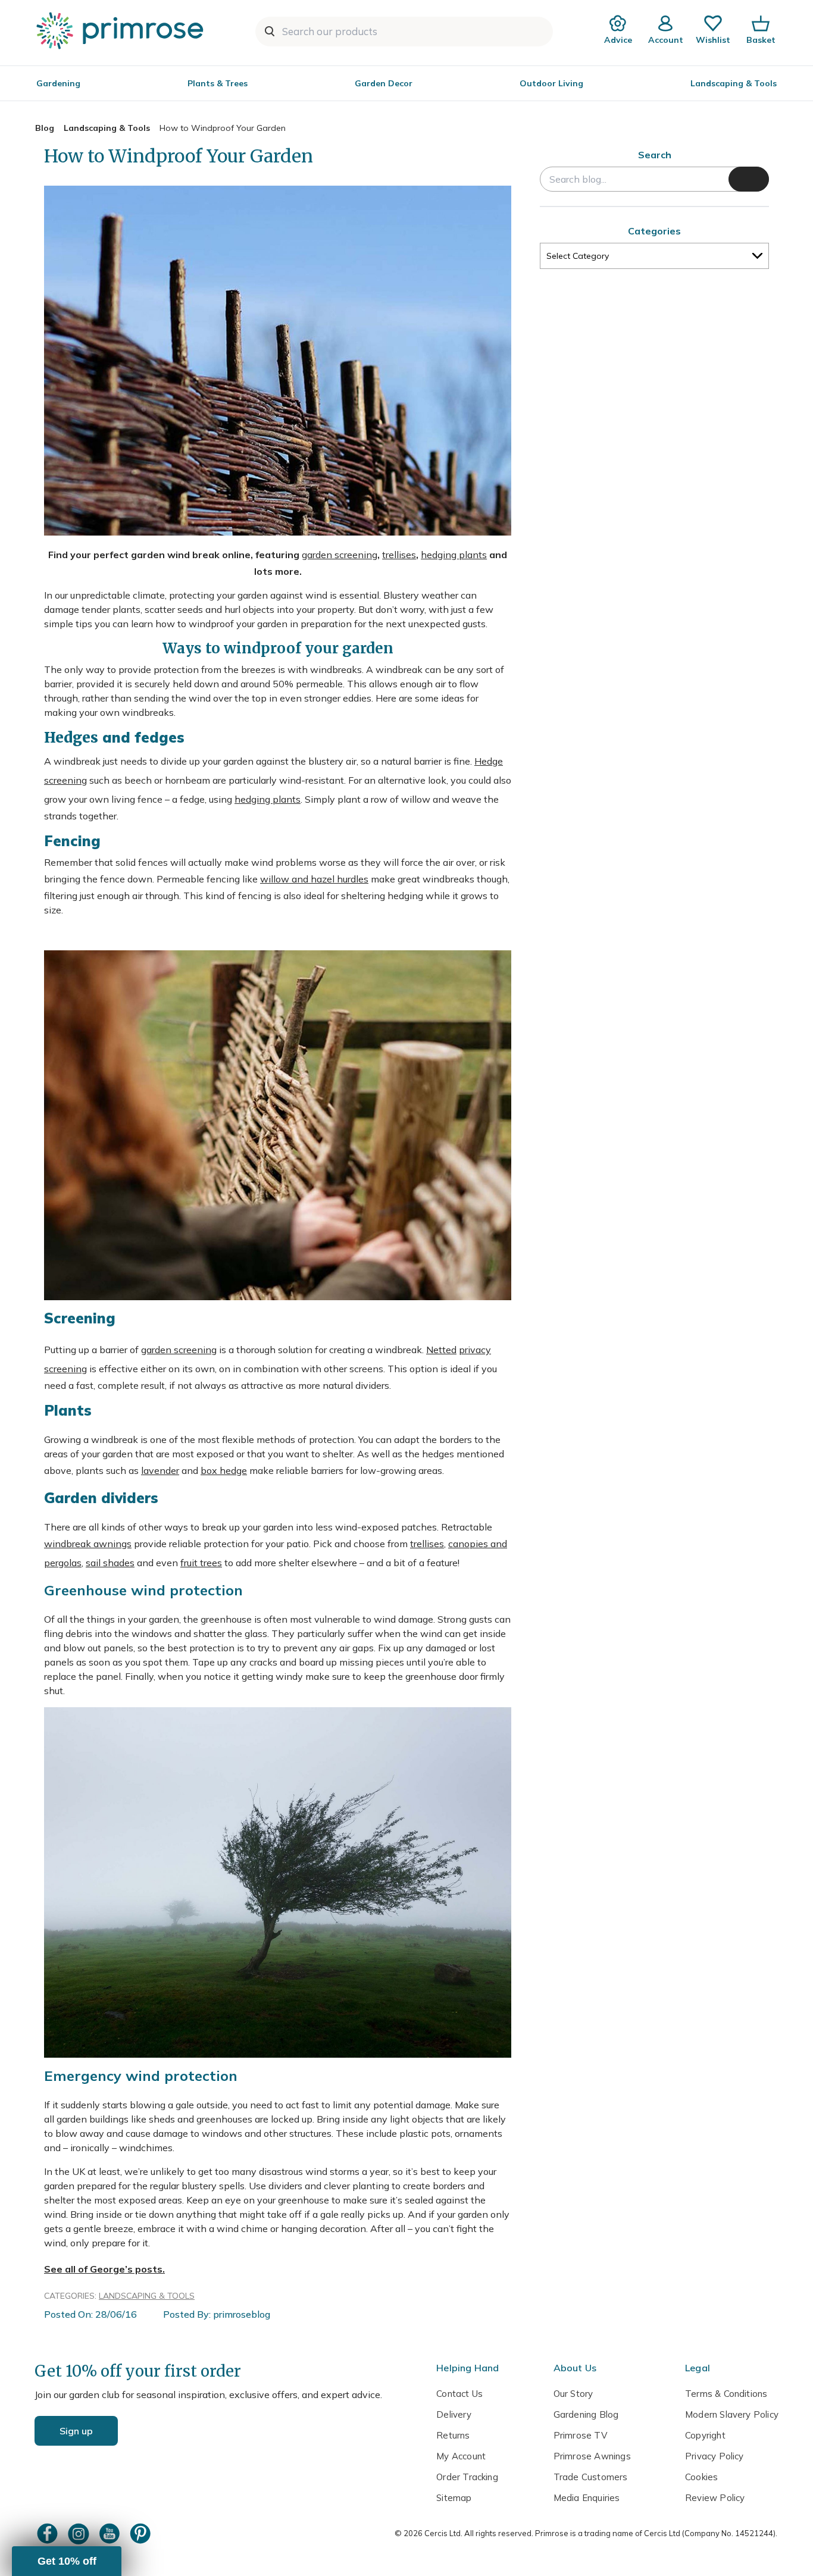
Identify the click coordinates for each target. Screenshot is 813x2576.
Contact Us (459, 2394)
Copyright (705, 2435)
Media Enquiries (587, 2498)
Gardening (58, 83)
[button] (67, 2561)
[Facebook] (49, 2533)
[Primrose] (121, 30)
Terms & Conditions (726, 2394)
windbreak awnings (88, 1544)
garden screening (340, 555)
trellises (399, 555)
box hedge (224, 1470)
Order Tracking (467, 2477)
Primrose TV (580, 2435)
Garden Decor (384, 83)
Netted (441, 1350)
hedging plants (454, 555)
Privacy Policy (714, 2456)
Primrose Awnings (592, 2456)
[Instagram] (80, 2533)
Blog (45, 128)
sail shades (110, 1563)
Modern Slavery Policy (732, 2414)
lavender (160, 1470)
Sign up (76, 2431)
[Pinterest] (142, 2533)
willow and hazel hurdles (314, 879)
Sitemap (454, 2498)
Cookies (701, 2477)
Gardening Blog (586, 2414)
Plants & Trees (218, 83)
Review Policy (715, 2498)
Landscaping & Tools (734, 83)
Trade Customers (591, 2477)
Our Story (573, 2394)
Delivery (454, 2414)
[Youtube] (111, 2533)
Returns (453, 2435)
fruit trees (201, 1563)
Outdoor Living (551, 83)
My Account (461, 2456)
